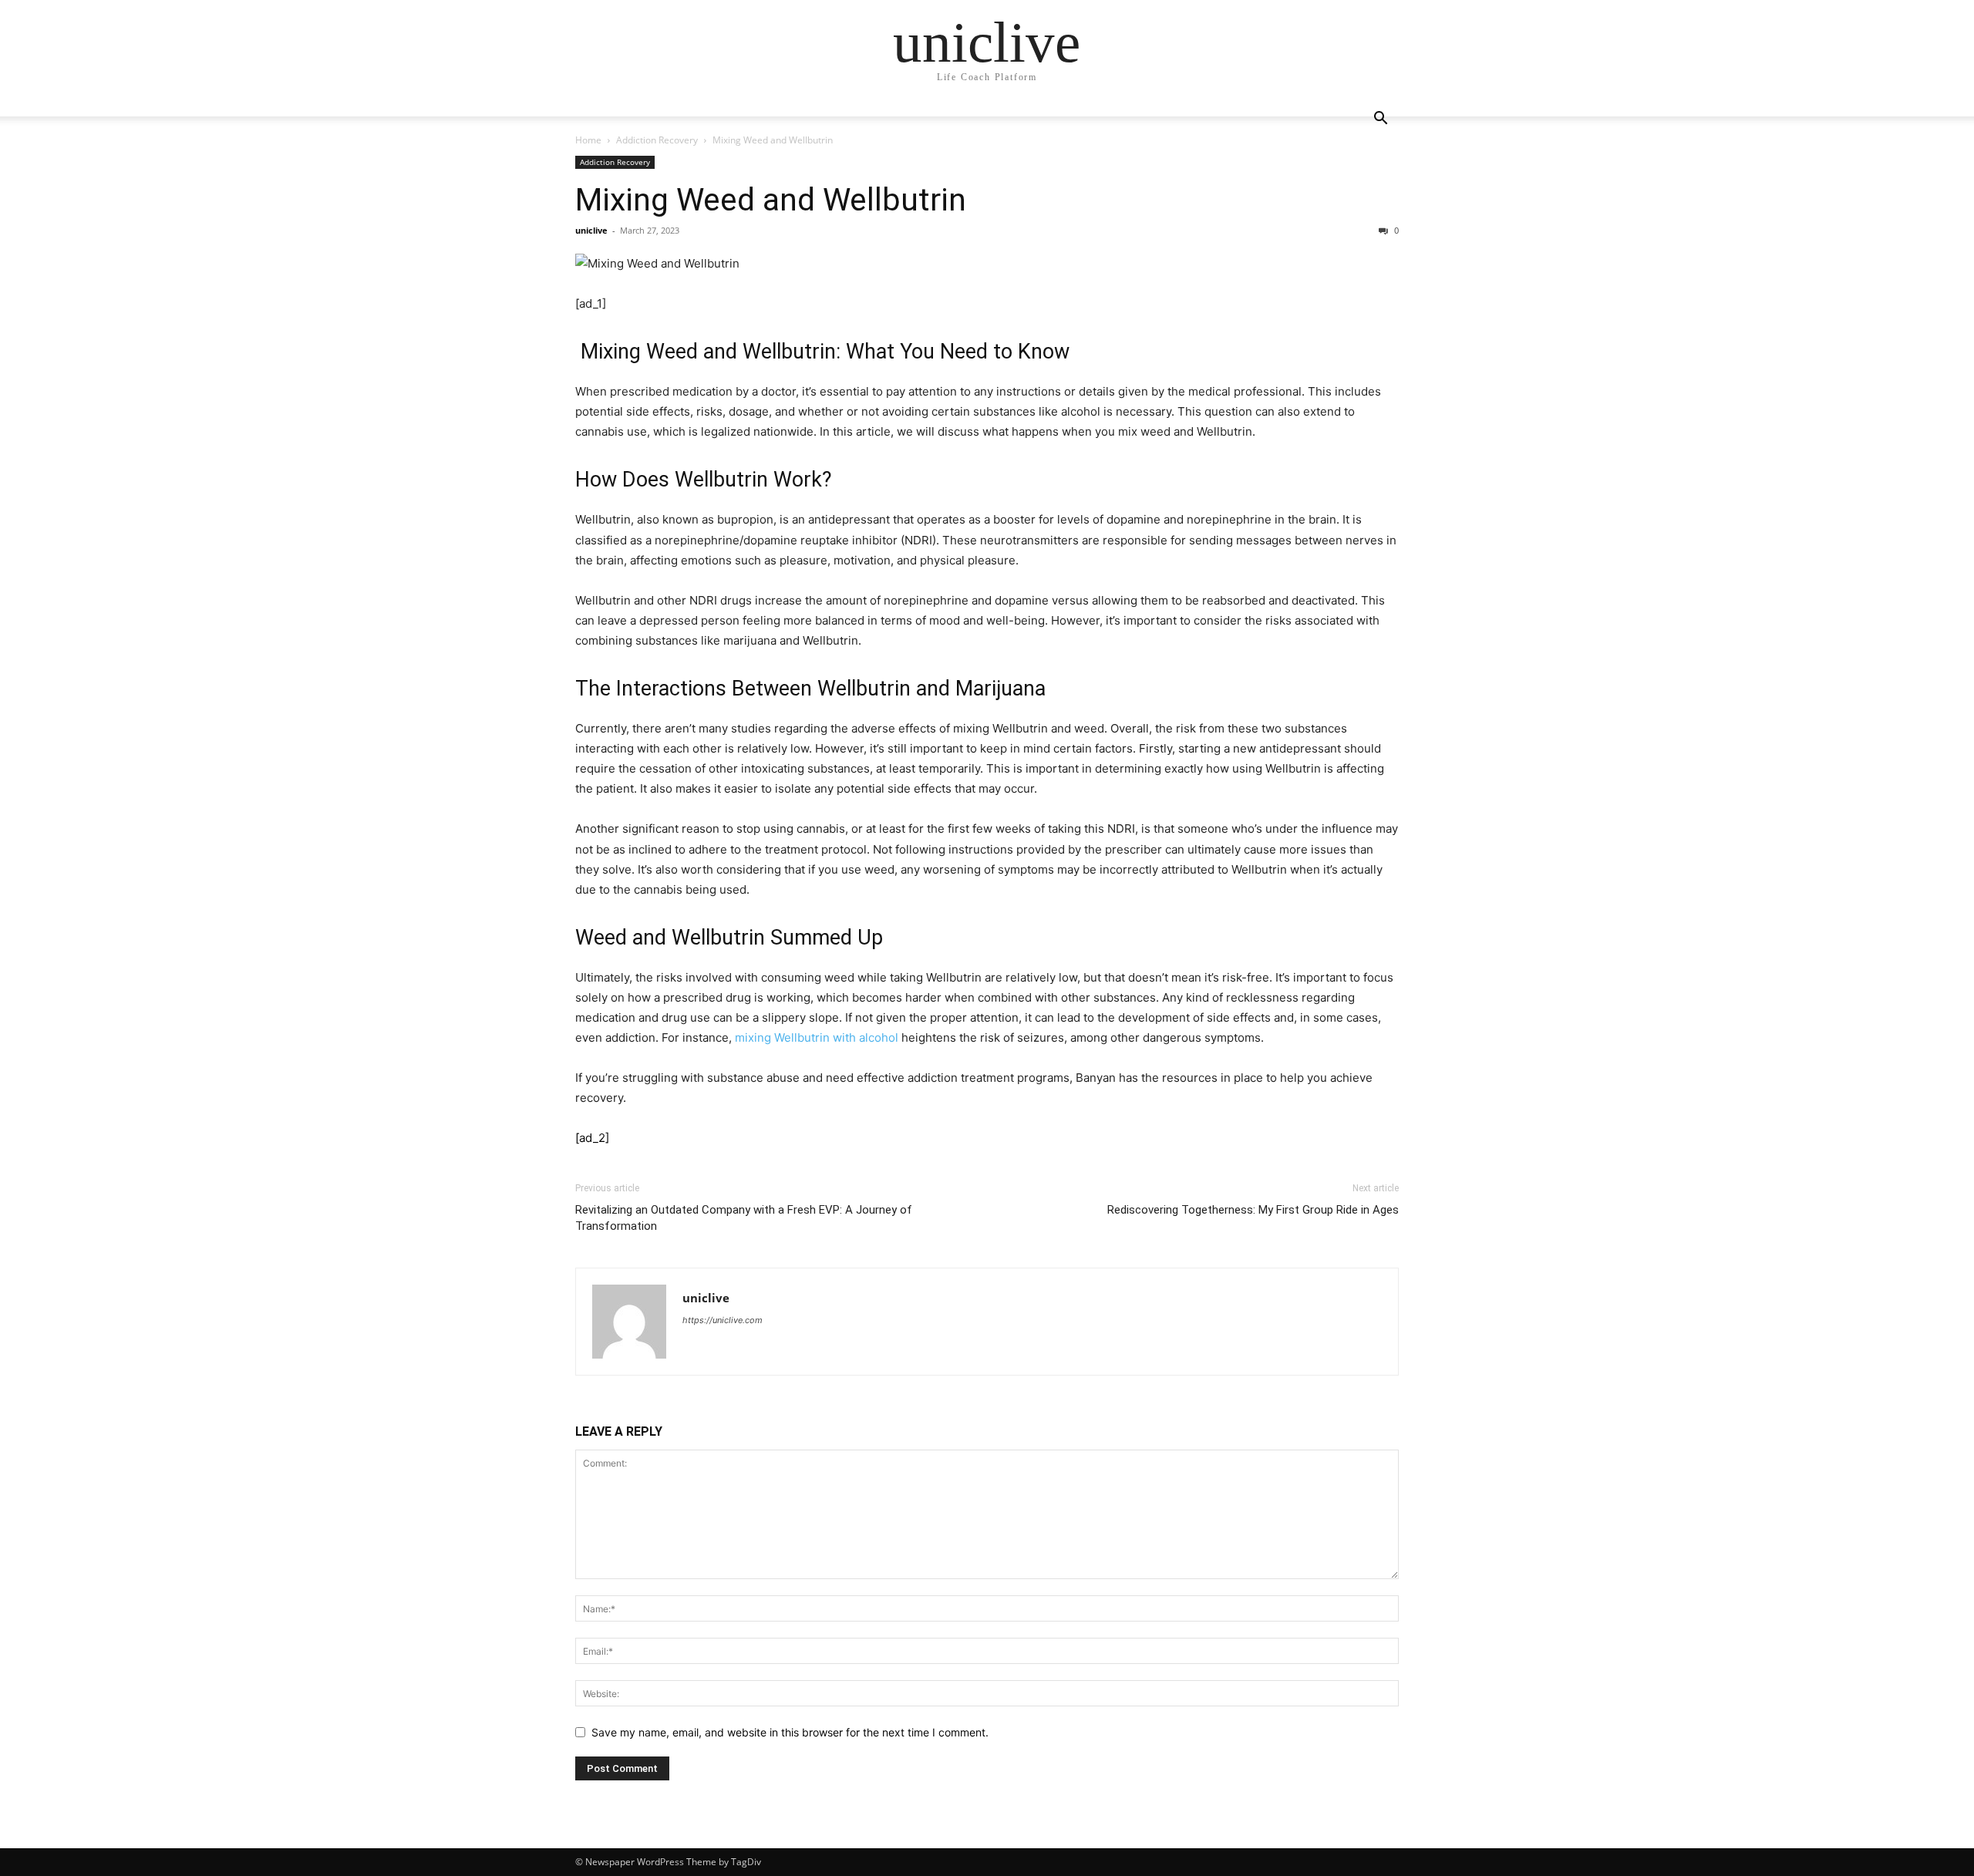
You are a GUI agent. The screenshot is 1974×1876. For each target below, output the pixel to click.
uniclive (591, 230)
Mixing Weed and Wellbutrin (771, 200)
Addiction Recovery (657, 140)
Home (588, 140)
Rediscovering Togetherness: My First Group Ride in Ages (1253, 1210)
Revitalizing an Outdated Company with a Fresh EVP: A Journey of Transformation (744, 1218)
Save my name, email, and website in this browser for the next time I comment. (790, 1732)
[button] (1380, 120)
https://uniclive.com (723, 1320)
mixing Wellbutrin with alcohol (817, 1037)
